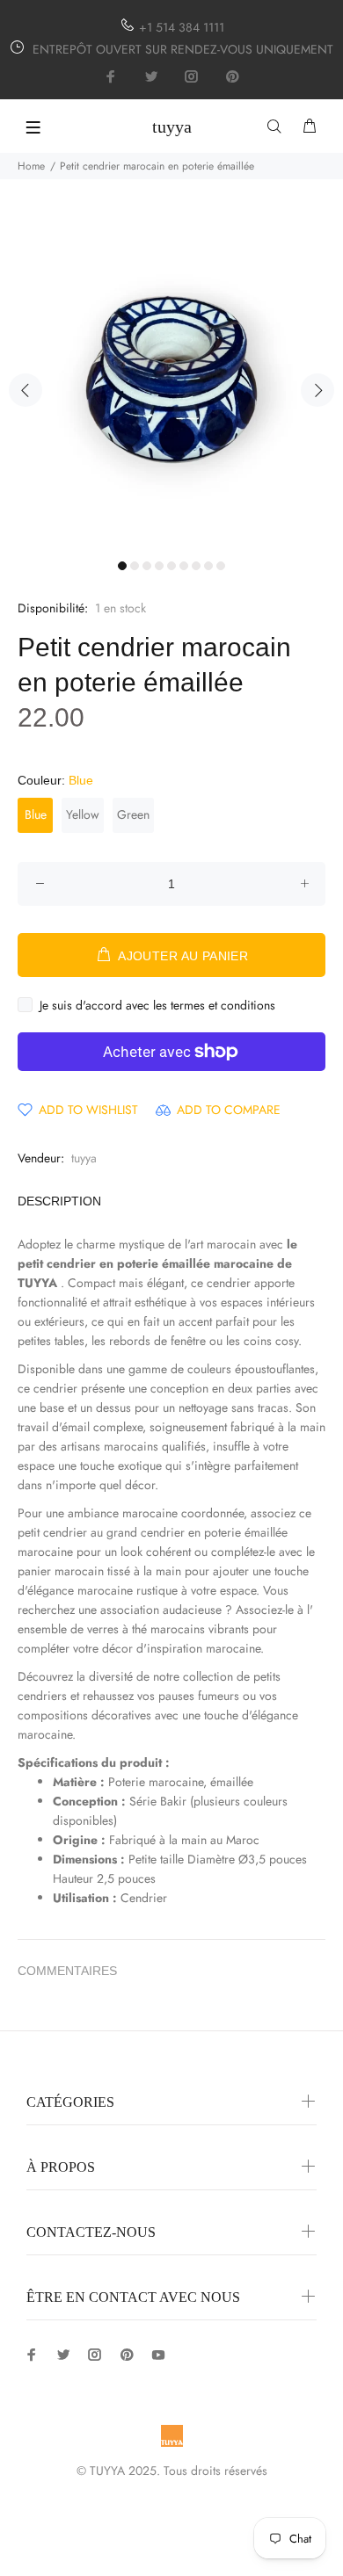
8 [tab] (208, 566)
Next (317, 390)
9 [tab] (221, 566)
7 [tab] (196, 566)
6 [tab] (184, 566)
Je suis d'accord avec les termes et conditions (157, 1005)
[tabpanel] (171, 380)
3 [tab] (147, 566)
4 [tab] (159, 566)
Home (31, 166)
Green (133, 814)
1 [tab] (122, 566)
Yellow (83, 814)
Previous (26, 390)
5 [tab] (171, 566)
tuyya (84, 1158)
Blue (36, 814)
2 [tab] (135, 566)
